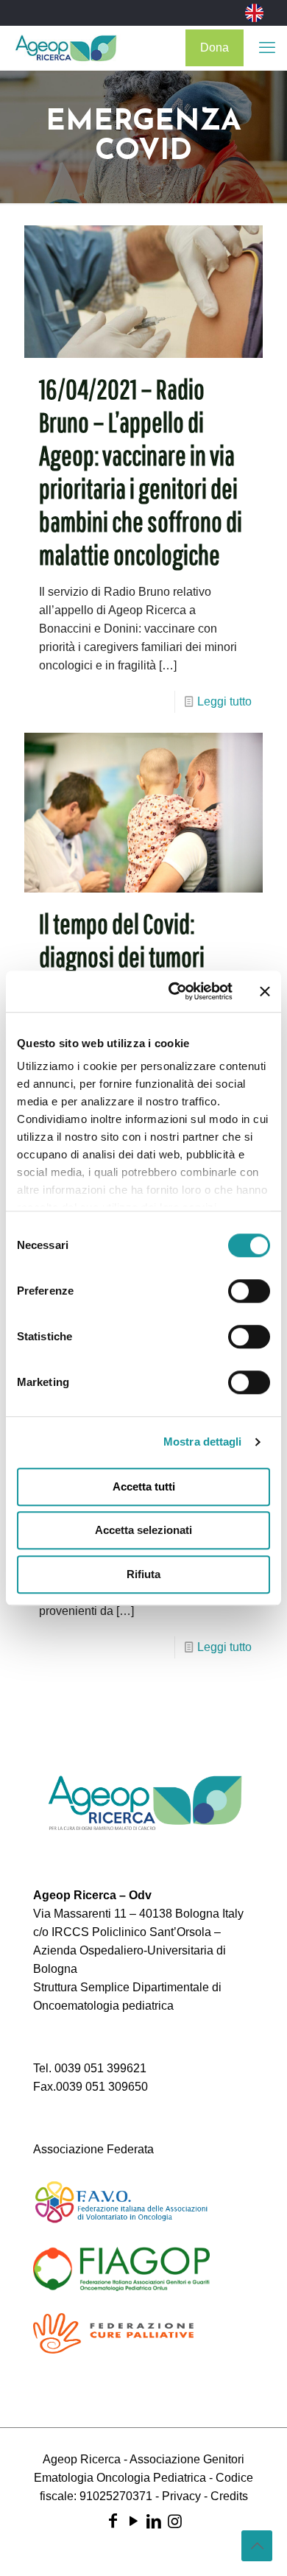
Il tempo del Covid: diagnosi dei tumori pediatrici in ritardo (122, 957)
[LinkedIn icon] (154, 2521)
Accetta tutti (144, 1486)
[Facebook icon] (113, 2521)
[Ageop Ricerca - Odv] (66, 48)
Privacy (181, 2496)
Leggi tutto (224, 701)
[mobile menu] (267, 48)
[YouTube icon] (133, 2521)
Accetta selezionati (143, 1530)
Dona (215, 47)
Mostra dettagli (203, 1442)
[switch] (249, 1291)
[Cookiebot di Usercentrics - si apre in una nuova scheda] (174, 991)
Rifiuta (143, 1574)
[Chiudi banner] (265, 991)
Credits (229, 2496)
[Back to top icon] (257, 2546)
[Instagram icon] (174, 2521)
